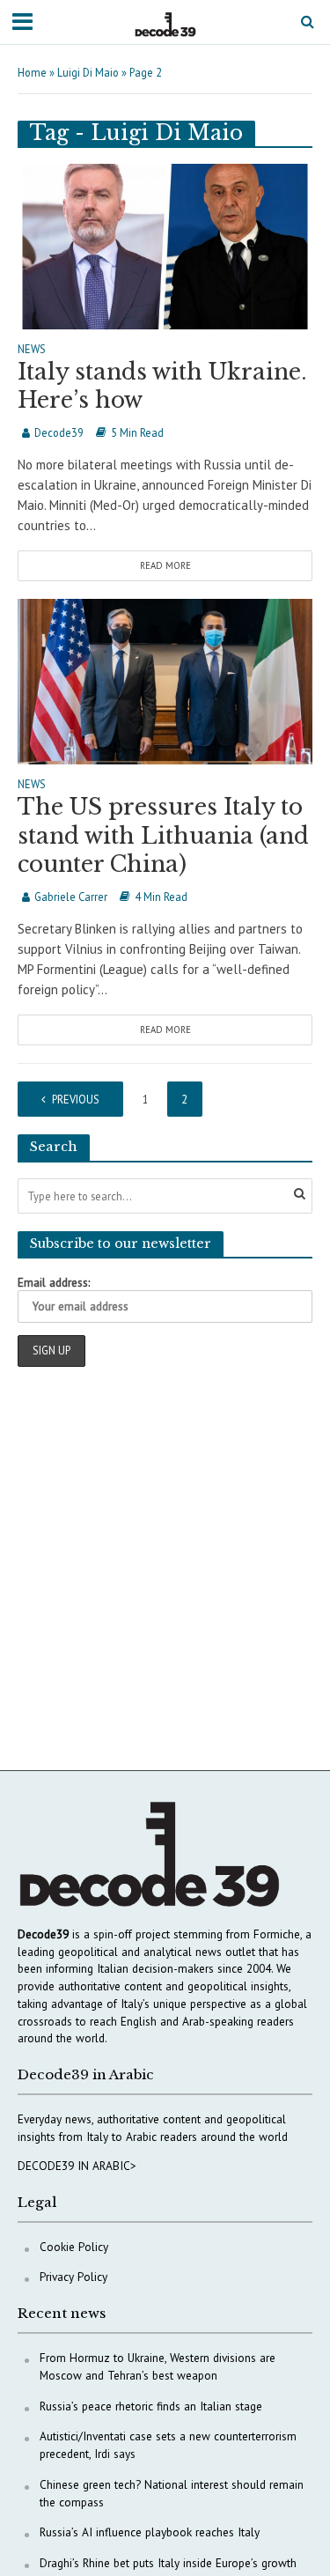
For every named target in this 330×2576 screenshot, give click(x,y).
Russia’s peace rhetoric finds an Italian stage (151, 2406)
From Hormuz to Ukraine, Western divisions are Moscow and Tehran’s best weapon (158, 2366)
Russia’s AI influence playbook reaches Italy (150, 2532)
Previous (76, 1099)
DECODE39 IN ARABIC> (77, 2166)
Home (32, 72)
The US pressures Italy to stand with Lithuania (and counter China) (163, 836)
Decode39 (59, 432)
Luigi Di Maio (88, 72)
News (32, 350)
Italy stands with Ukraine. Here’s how (162, 386)
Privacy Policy (73, 2277)
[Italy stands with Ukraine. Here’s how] (165, 244)
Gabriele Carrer (71, 897)
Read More (165, 565)
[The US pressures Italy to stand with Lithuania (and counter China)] (165, 680)
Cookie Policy (74, 2247)
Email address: (54, 1282)
